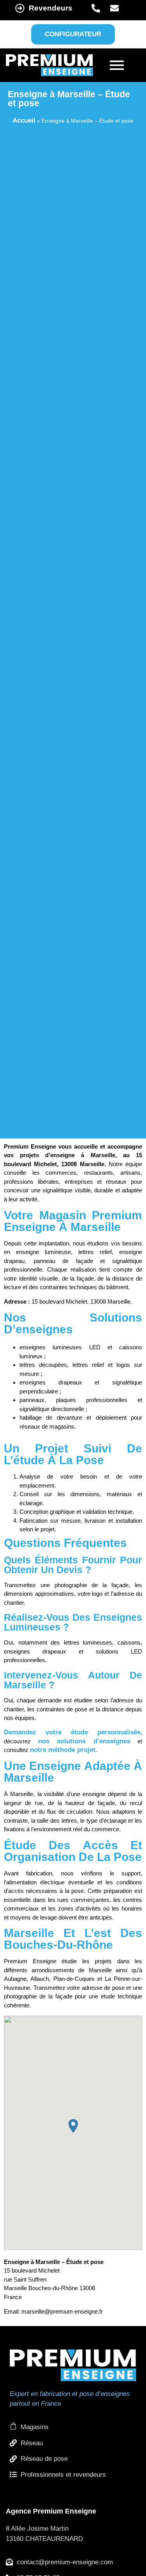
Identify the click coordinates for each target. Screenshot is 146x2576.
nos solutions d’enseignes (84, 1741)
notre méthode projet (63, 1750)
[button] (73, 2126)
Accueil (24, 120)
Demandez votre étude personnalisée (72, 1732)
